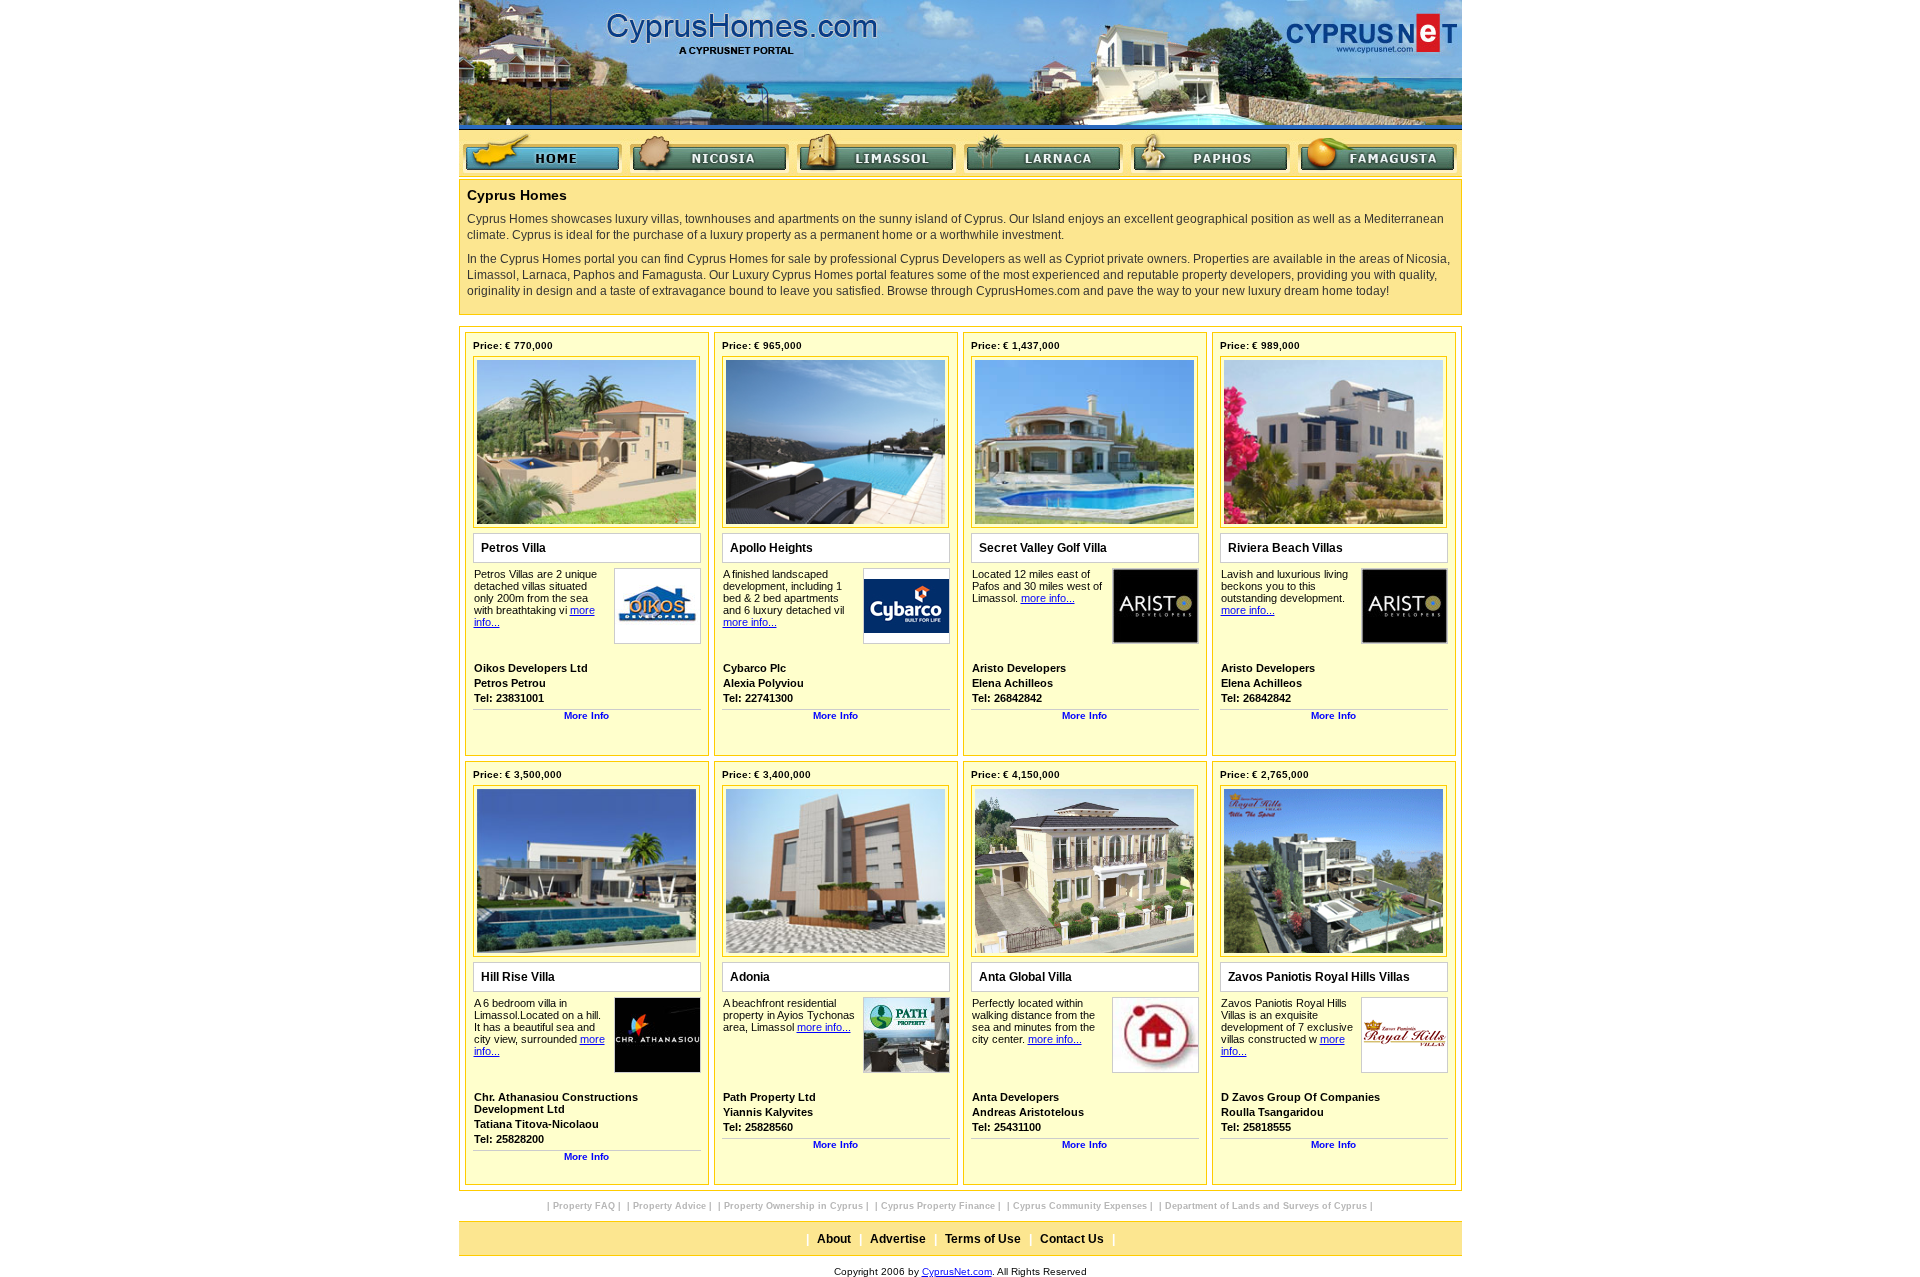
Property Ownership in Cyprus (793, 1206)
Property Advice (669, 1206)
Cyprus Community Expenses (1080, 1206)
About (834, 1239)
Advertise (898, 1239)
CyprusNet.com (957, 1271)
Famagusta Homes (1377, 153)
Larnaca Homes (1043, 153)
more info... (750, 622)
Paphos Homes (1210, 153)
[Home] (542, 153)
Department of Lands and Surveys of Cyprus (1266, 1206)
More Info (586, 715)
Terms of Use (983, 1239)
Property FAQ (584, 1206)
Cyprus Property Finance (938, 1206)
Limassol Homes (876, 153)
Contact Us (1072, 1239)
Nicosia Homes (709, 153)
